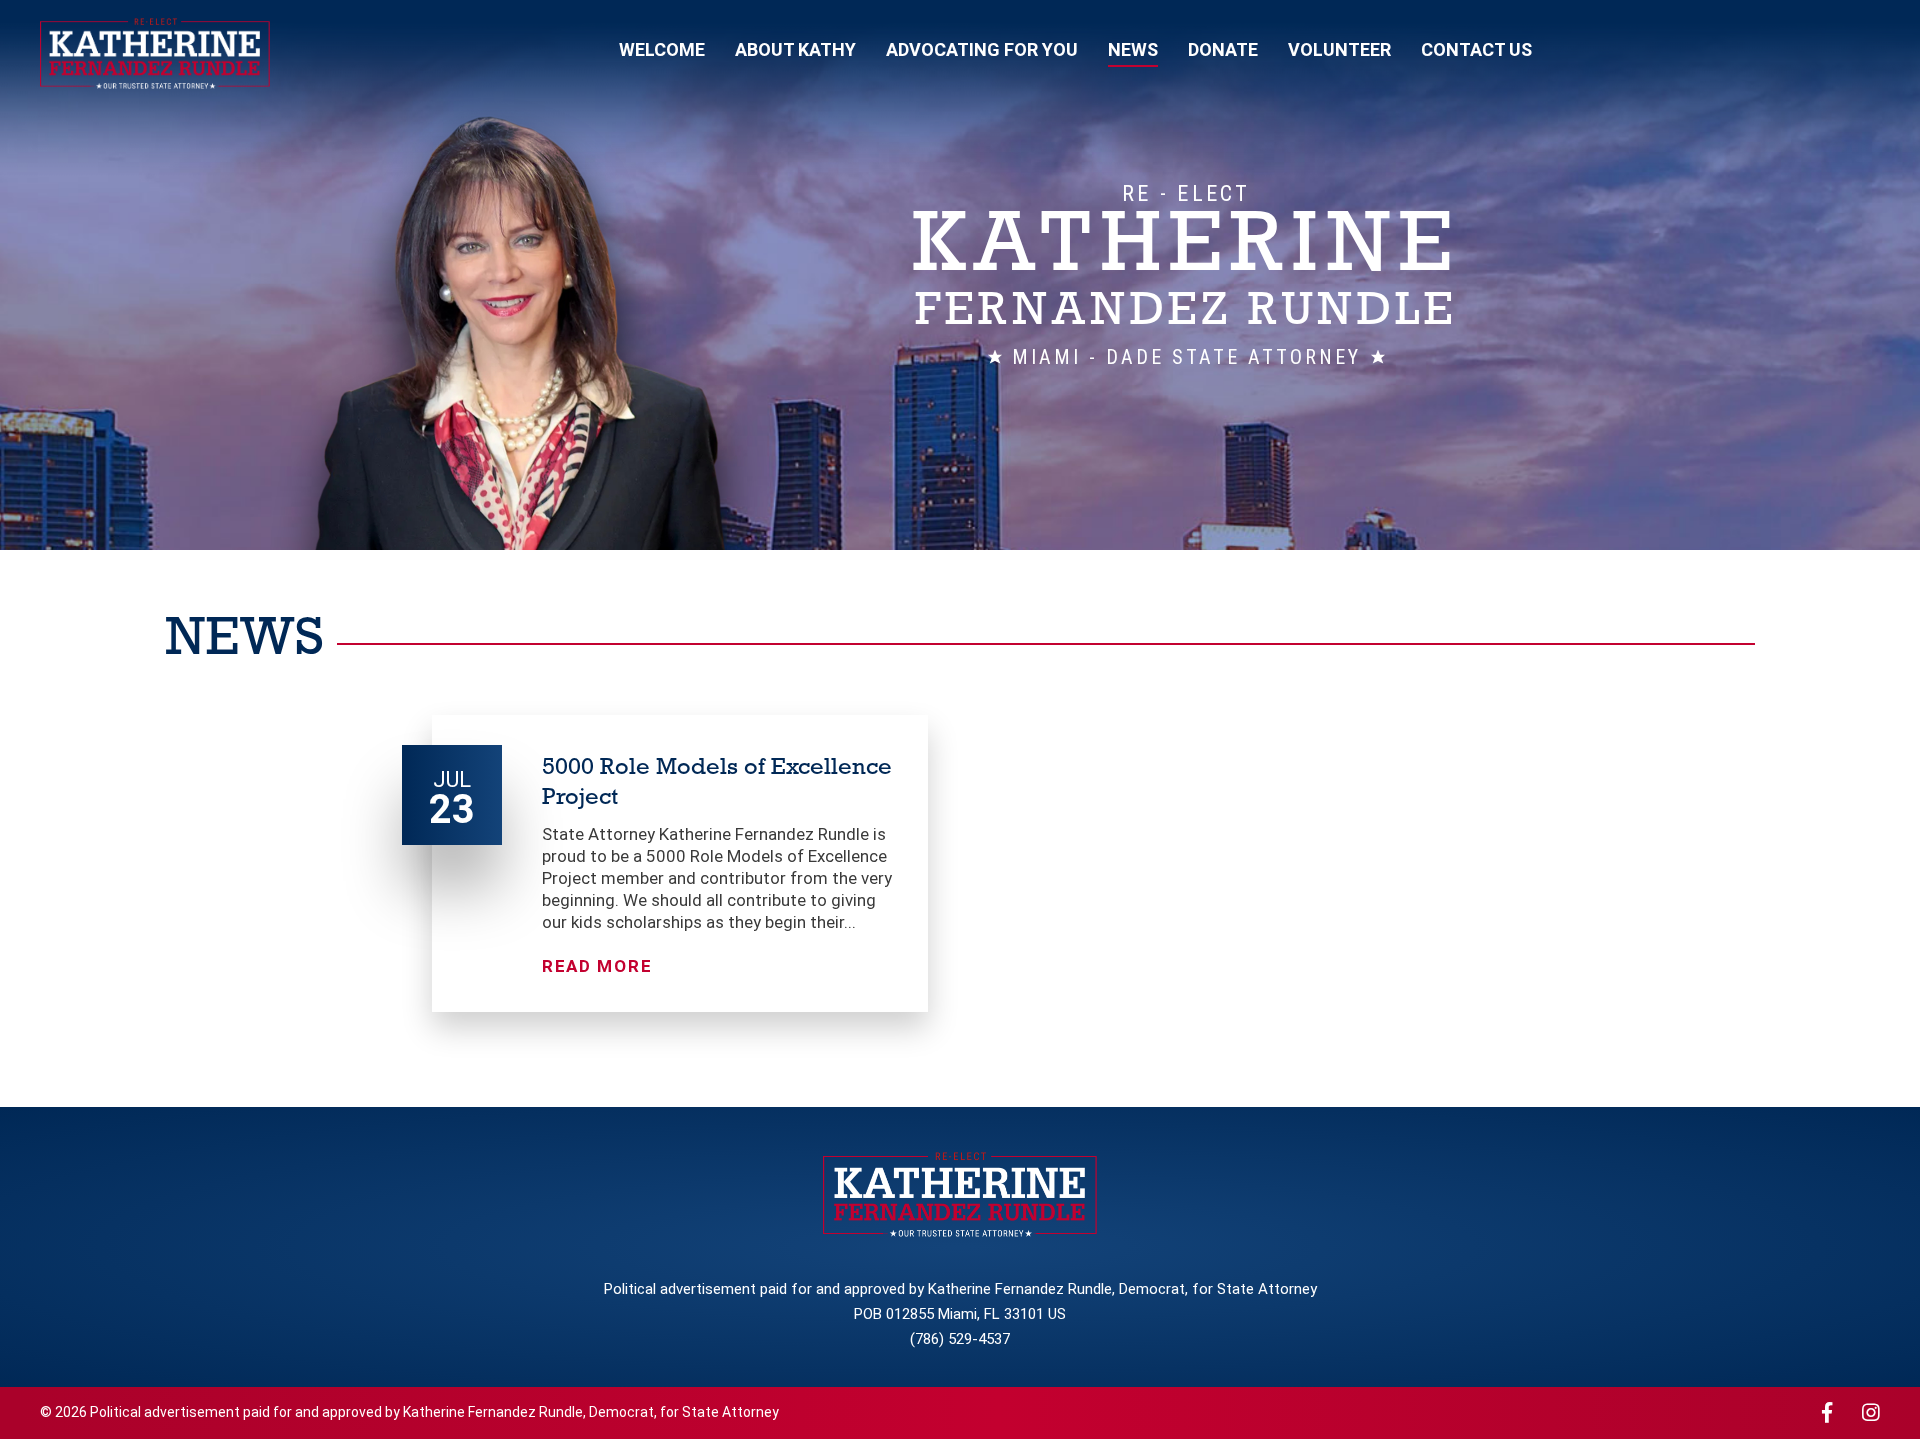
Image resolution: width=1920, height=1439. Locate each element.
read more (597, 966)
